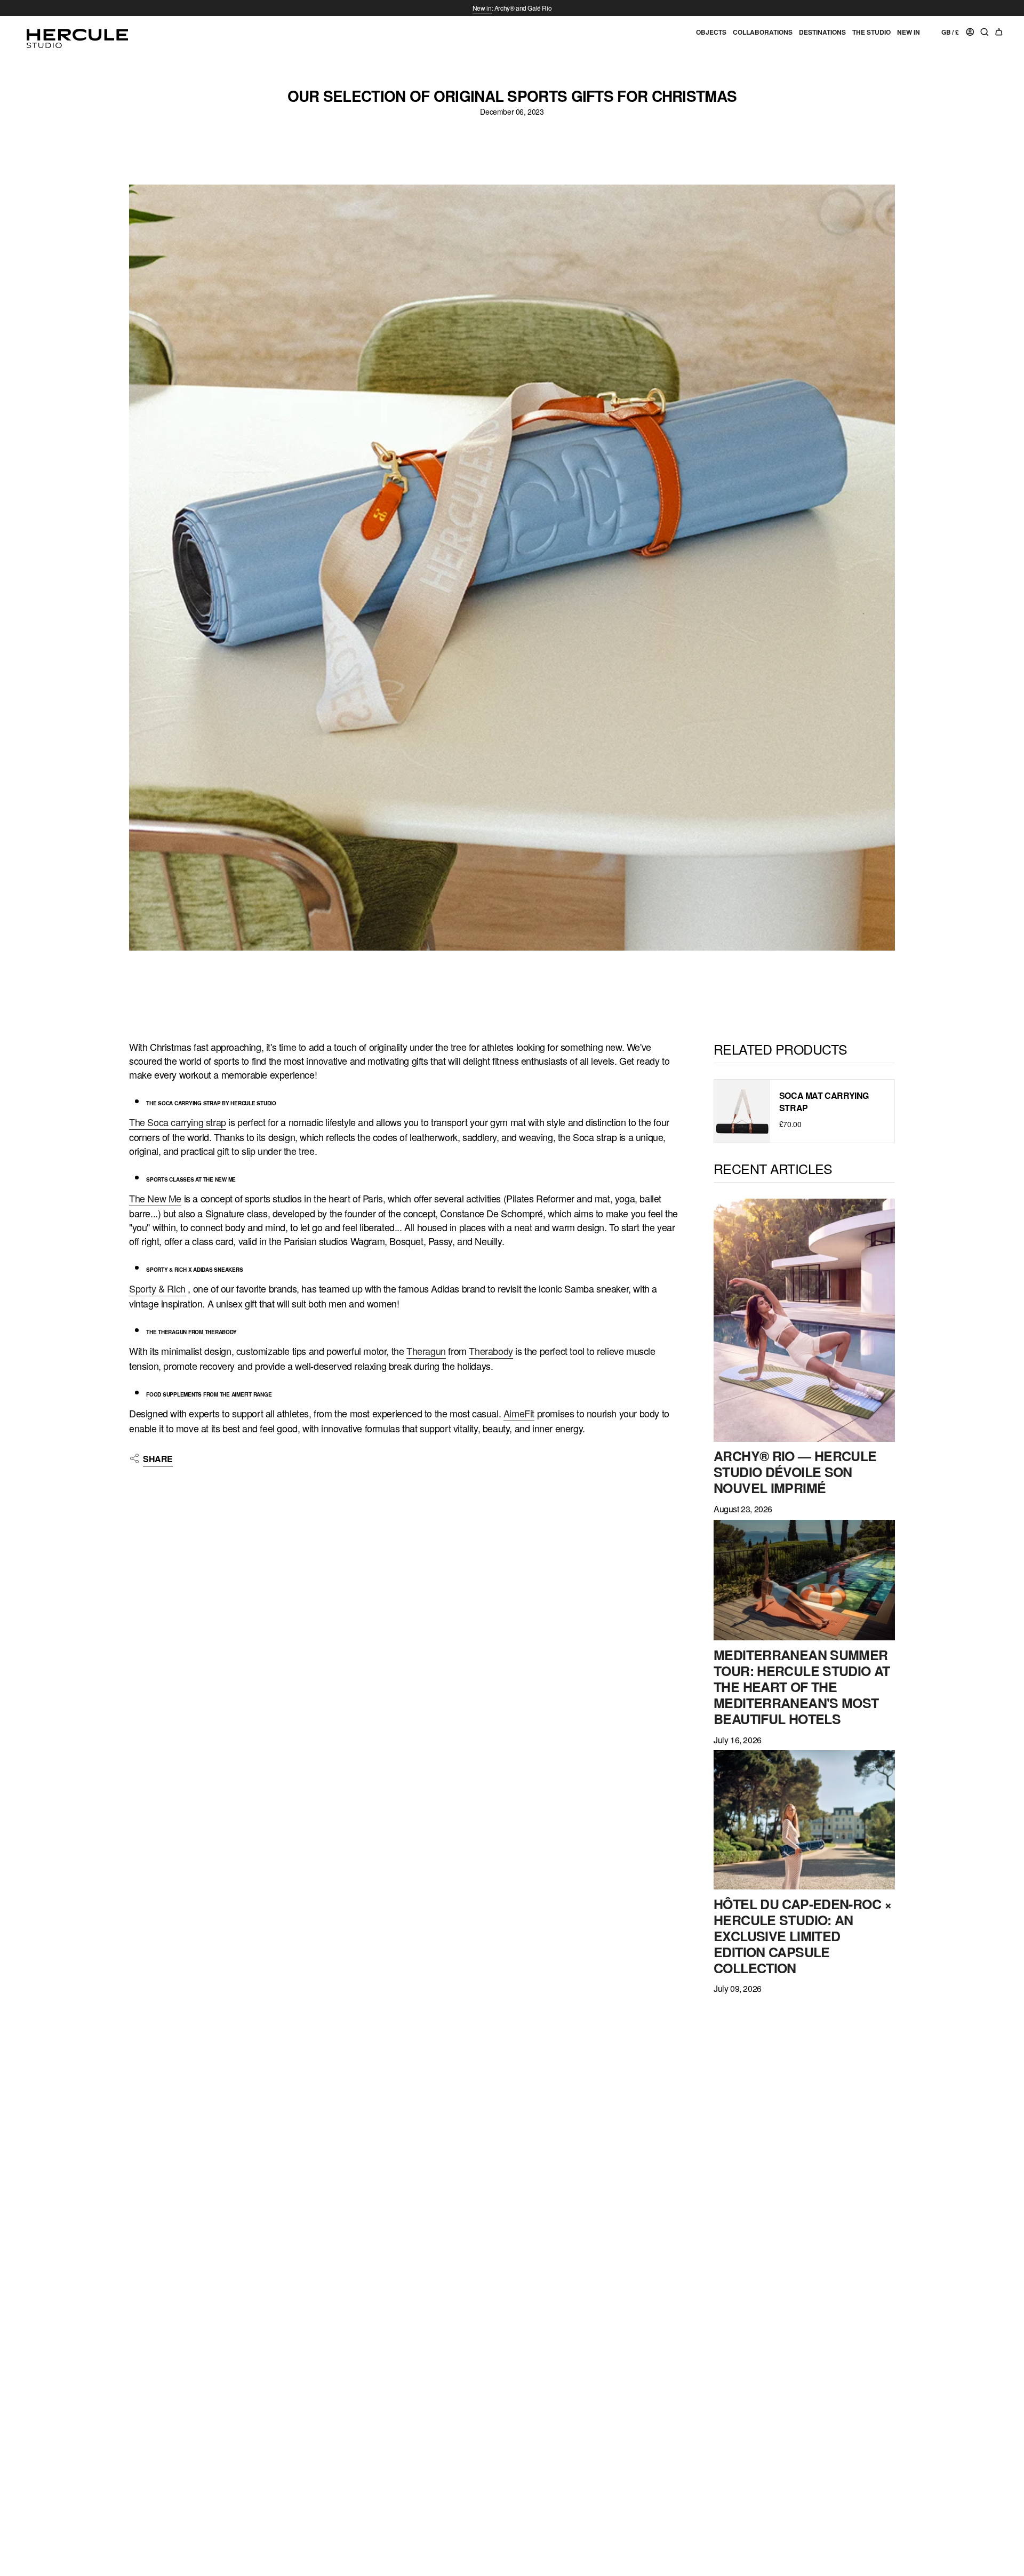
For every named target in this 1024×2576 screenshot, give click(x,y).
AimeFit (519, 1413)
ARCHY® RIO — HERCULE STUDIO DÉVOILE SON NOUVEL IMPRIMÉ (795, 1472)
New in (482, 8)
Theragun (426, 1351)
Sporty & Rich (157, 1288)
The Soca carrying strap (178, 1122)
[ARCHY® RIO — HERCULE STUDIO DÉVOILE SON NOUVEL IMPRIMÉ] (804, 1320)
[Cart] (999, 33)
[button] (711, 37)
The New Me (155, 1198)
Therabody (491, 1351)
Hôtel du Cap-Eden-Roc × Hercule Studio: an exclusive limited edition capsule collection (803, 1936)
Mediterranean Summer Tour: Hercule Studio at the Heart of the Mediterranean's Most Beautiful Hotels (802, 1687)
